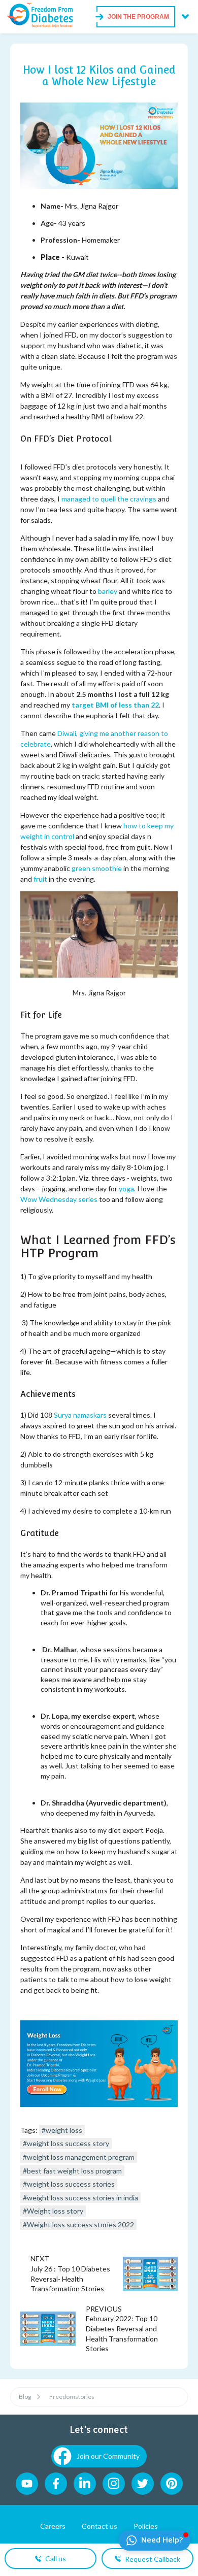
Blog (25, 2397)
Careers (53, 2526)
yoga (126, 1189)
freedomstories (72, 2397)
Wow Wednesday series (59, 1199)
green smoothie (97, 868)
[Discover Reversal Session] (99, 2104)
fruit (40, 879)
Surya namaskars (80, 1415)
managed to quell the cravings (109, 499)
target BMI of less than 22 (115, 705)
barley (108, 591)
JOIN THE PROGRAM (138, 17)
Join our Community (108, 2456)
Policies (146, 2526)
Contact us (100, 2526)
